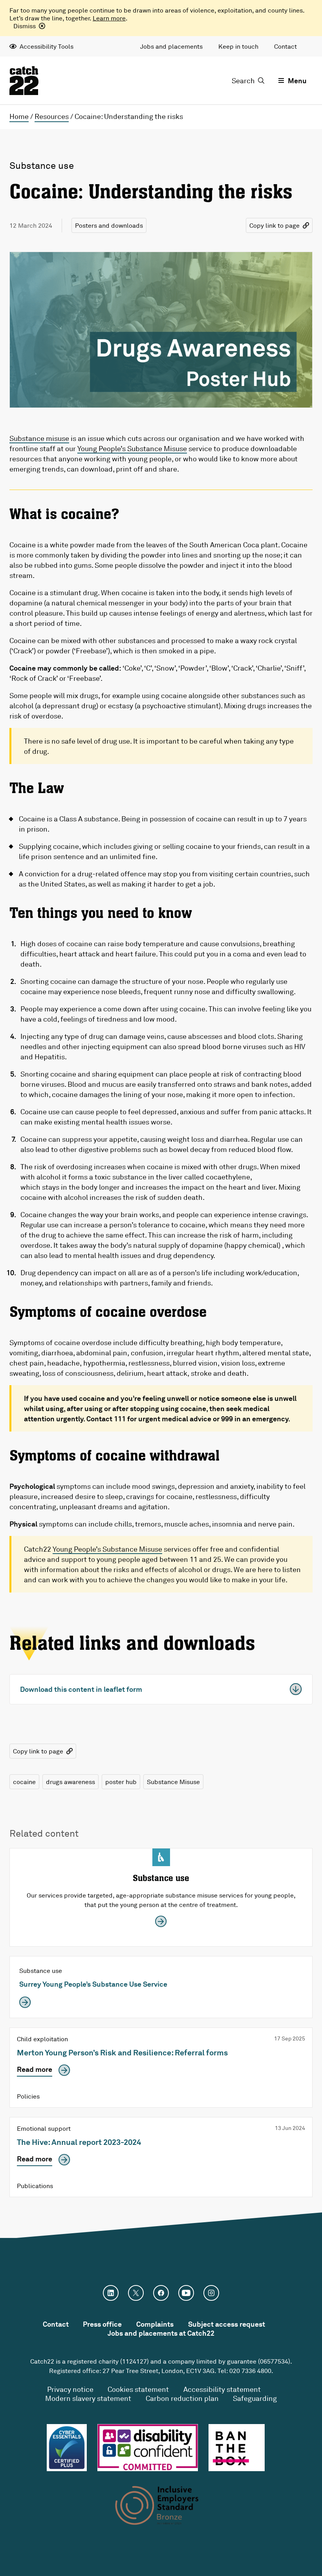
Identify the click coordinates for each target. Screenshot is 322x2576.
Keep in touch (238, 46)
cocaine (24, 1782)
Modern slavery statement (88, 2398)
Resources (52, 116)
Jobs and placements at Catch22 (161, 2333)
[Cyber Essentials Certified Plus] (67, 2448)
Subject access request (227, 2324)
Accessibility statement (222, 2389)
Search (243, 80)
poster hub (121, 1782)
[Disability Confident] (148, 2448)
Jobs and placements (171, 46)
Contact (285, 46)
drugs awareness (70, 1782)
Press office (102, 2324)
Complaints (155, 2324)
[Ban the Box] (237, 2448)
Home (19, 116)
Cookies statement (138, 2389)
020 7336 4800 (250, 2371)
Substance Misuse (173, 1782)
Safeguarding (255, 2398)
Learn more (109, 18)
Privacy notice (70, 2389)
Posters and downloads (109, 225)
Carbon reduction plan (182, 2398)
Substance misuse (39, 438)
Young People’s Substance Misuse (132, 448)
